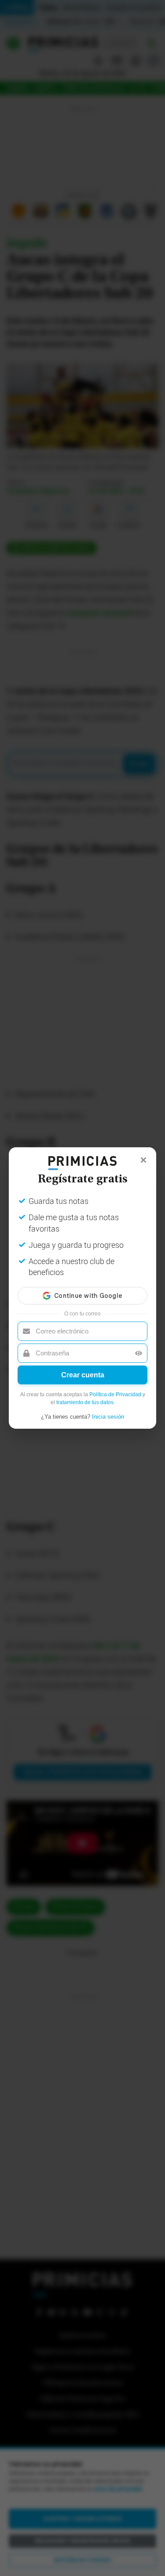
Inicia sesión (108, 1417)
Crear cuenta (83, 1375)
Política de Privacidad (115, 1394)
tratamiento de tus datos (85, 1402)
